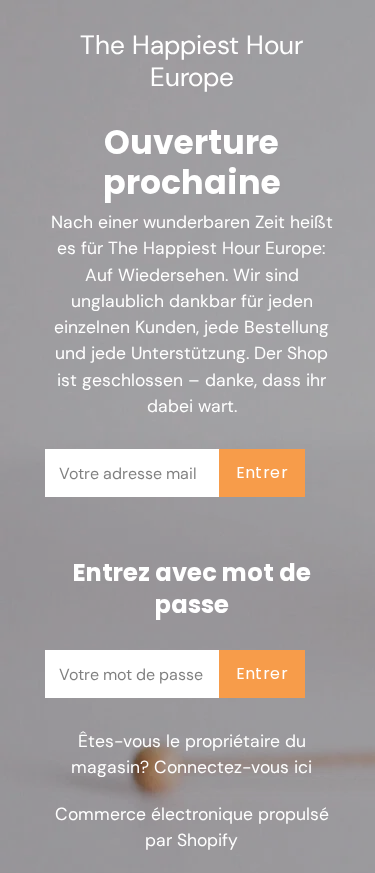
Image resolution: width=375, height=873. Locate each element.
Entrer (262, 472)
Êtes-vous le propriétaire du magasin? (191, 754)
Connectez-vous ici (233, 767)
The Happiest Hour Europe (191, 61)
